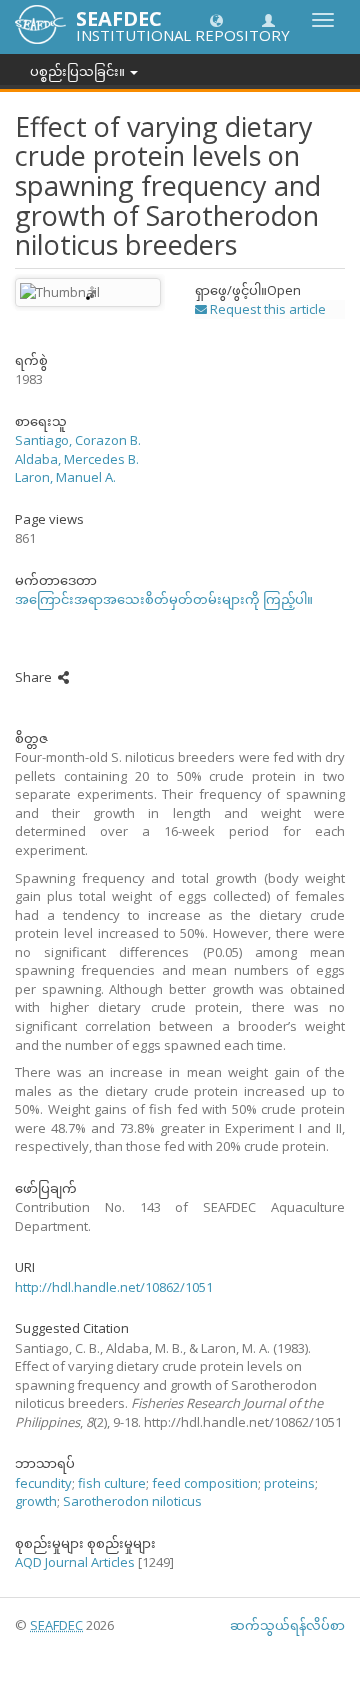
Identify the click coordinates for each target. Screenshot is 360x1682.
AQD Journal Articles (75, 1562)
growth (36, 1501)
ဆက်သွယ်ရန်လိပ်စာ (287, 1625)
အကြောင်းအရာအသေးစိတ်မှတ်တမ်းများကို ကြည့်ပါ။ (164, 599)
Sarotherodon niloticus (132, 1501)
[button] (216, 19)
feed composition (205, 1483)
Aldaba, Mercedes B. (77, 459)
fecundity (43, 1483)
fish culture (112, 1483)
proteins (289, 1483)
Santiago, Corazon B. (78, 440)
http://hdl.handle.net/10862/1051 (114, 1287)
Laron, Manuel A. (65, 477)
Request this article (266, 309)
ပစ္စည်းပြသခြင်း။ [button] (79, 71)
